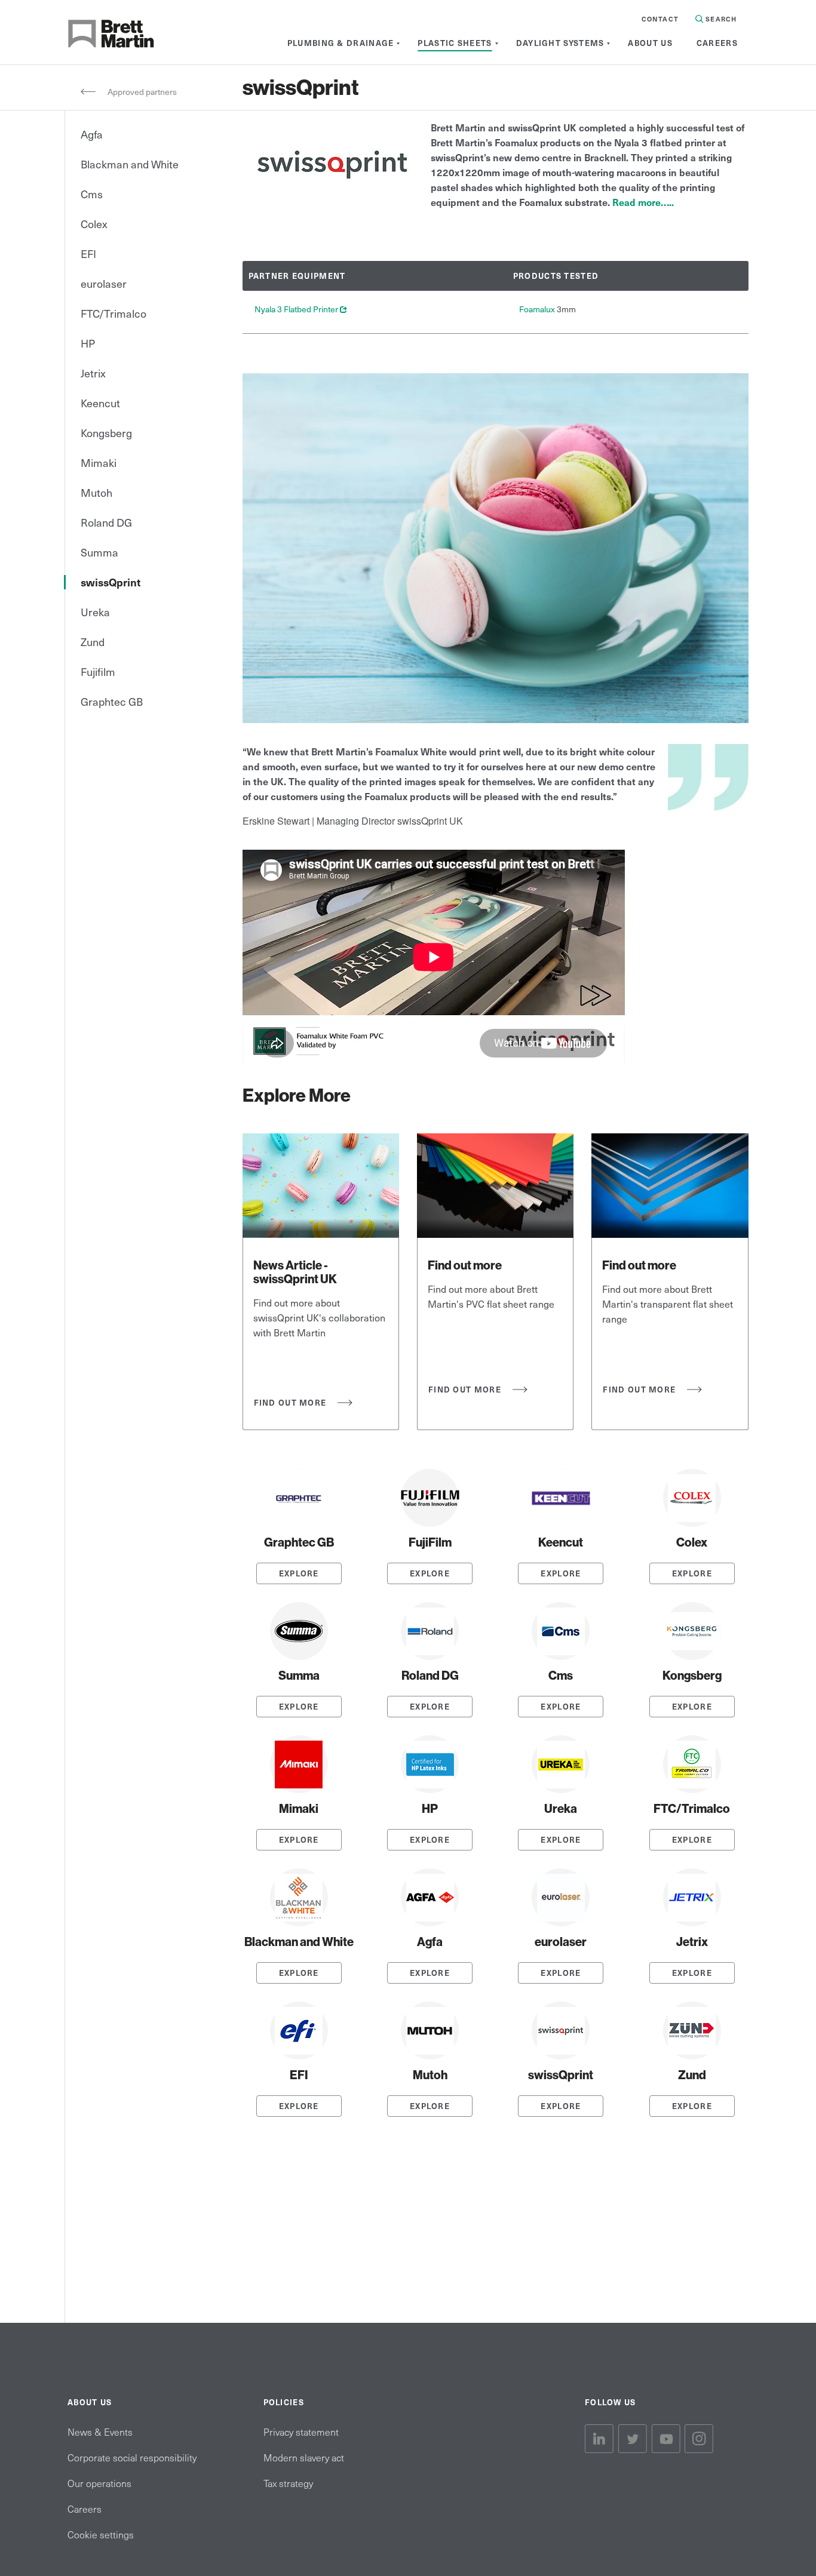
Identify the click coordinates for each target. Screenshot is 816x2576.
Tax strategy (288, 2483)
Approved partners (142, 92)
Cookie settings (101, 2534)
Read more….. (643, 202)
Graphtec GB (112, 701)
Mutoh (96, 492)
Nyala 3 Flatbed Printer (301, 309)
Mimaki (99, 462)
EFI (88, 253)
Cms (92, 194)
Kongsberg (106, 433)
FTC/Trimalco (113, 313)
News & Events (100, 2431)
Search (720, 19)
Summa (99, 552)
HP (88, 343)
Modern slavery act (304, 2457)
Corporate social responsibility (132, 2457)
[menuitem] (341, 43)
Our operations (99, 2483)
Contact (660, 19)
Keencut (100, 403)
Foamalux (538, 309)
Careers (85, 2509)
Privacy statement (301, 2431)
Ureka (95, 612)
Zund (93, 642)
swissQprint (111, 582)
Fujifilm (98, 671)
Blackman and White (130, 164)
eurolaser (104, 283)
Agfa (92, 134)
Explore (299, 1573)
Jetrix (93, 373)
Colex (94, 224)
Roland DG (106, 522)
